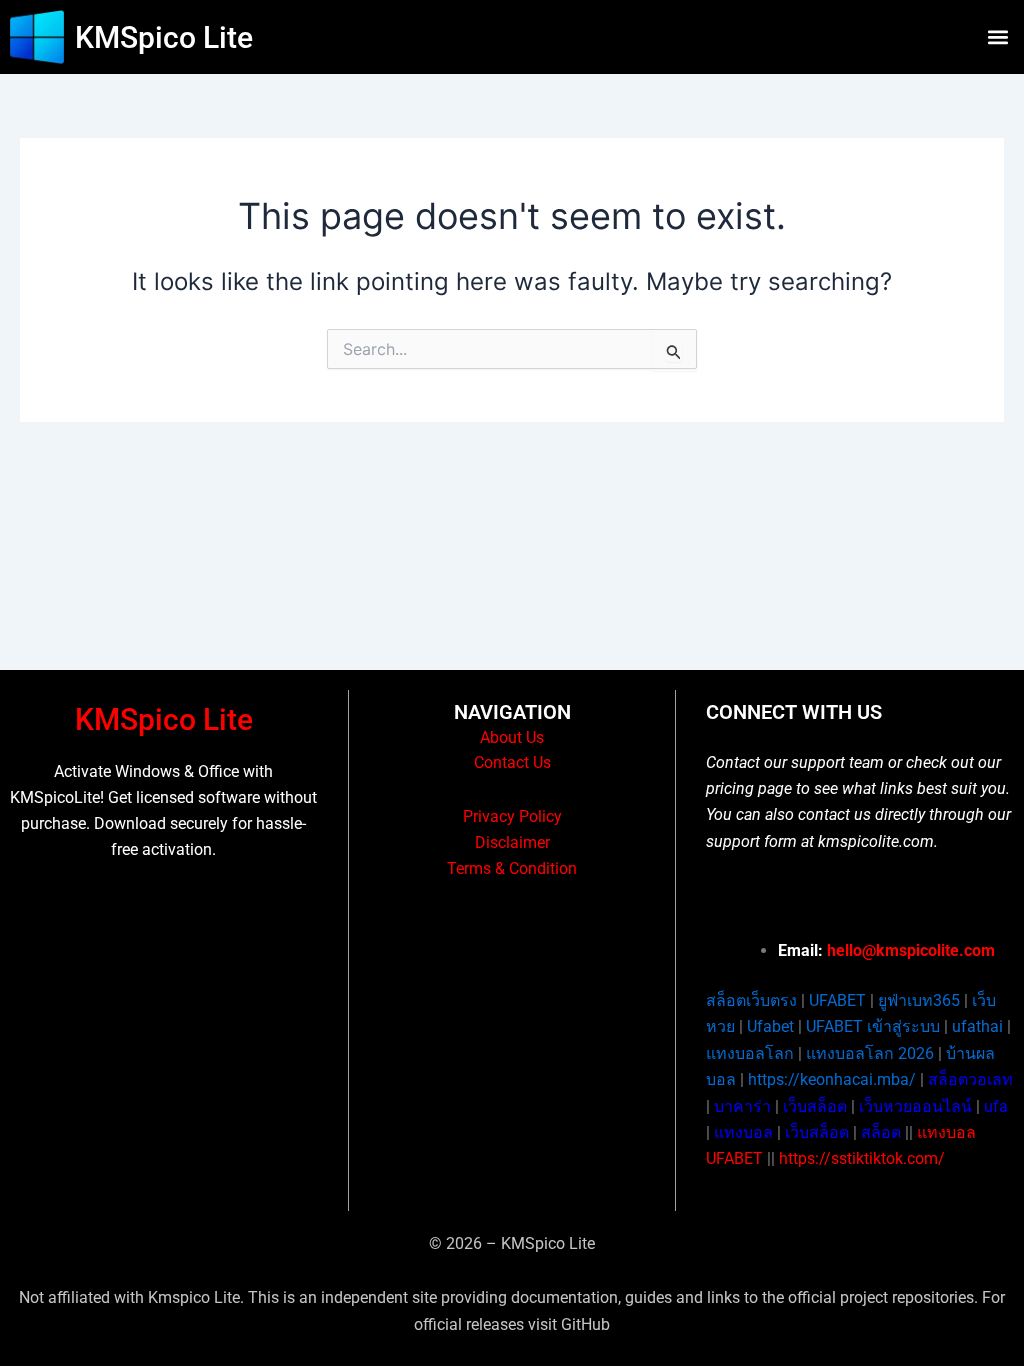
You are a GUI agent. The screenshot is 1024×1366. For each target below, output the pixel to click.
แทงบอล (743, 1132)
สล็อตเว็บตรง (751, 1000)
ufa (996, 1106)
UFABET (837, 1000)
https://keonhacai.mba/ (832, 1079)
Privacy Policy (512, 816)
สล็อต (881, 1132)
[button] (997, 37)
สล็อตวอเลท (970, 1079)
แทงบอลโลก (750, 1053)
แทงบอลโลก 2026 (870, 1053)
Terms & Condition (512, 868)
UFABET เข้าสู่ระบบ (873, 1026)
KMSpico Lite (164, 37)
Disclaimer (512, 842)
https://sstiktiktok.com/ (862, 1158)
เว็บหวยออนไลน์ (915, 1106)
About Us (512, 737)
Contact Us (512, 762)
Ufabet (770, 1026)
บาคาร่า (742, 1106)
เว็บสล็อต (815, 1106)
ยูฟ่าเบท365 (919, 1000)
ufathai (977, 1026)
